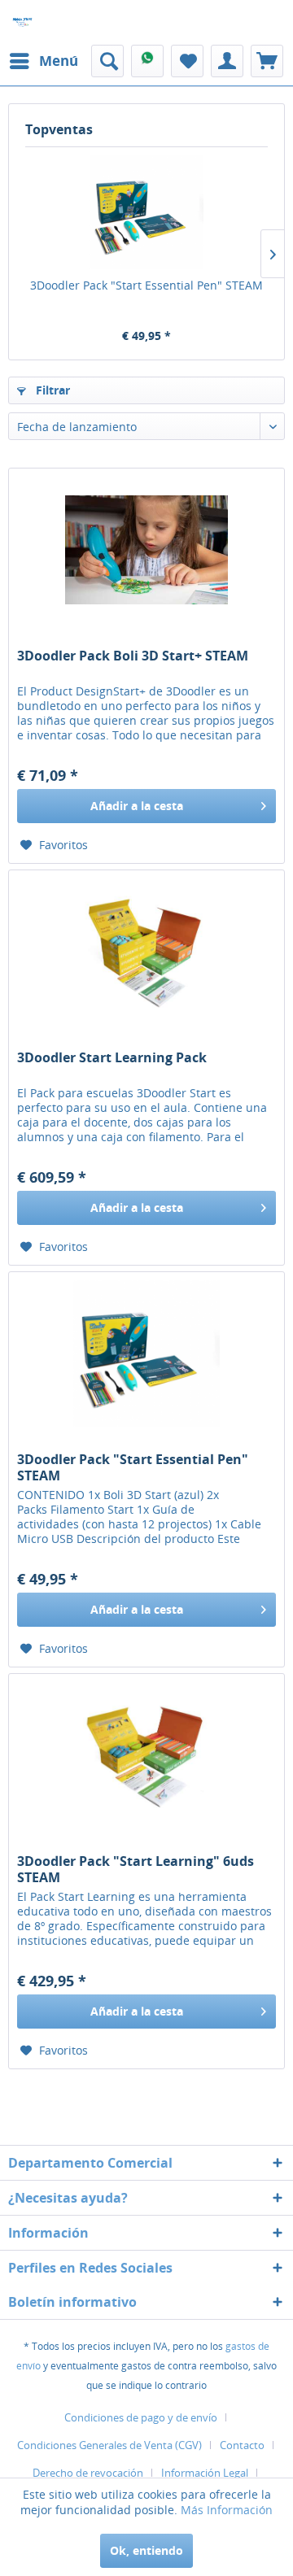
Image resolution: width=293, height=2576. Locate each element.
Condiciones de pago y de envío (141, 2417)
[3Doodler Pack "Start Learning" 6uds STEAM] (146, 1755)
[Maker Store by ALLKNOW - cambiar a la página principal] (22, 22)
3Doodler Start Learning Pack (112, 1058)
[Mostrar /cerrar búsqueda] (107, 61)
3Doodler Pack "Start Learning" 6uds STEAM (136, 1869)
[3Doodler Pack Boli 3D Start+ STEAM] (146, 550)
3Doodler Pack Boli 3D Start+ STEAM (133, 656)
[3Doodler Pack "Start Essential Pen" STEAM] (146, 212)
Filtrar (51, 390)
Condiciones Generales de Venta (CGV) (109, 2445)
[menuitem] (43, 61)
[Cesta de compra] (267, 61)
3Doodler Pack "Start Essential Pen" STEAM (146, 285)
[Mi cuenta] (227, 61)
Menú (59, 61)
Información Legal (205, 2473)
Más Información (227, 2510)
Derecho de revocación (88, 2473)
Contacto (242, 2445)
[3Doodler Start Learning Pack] (146, 952)
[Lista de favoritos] (187, 61)
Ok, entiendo (146, 2550)
